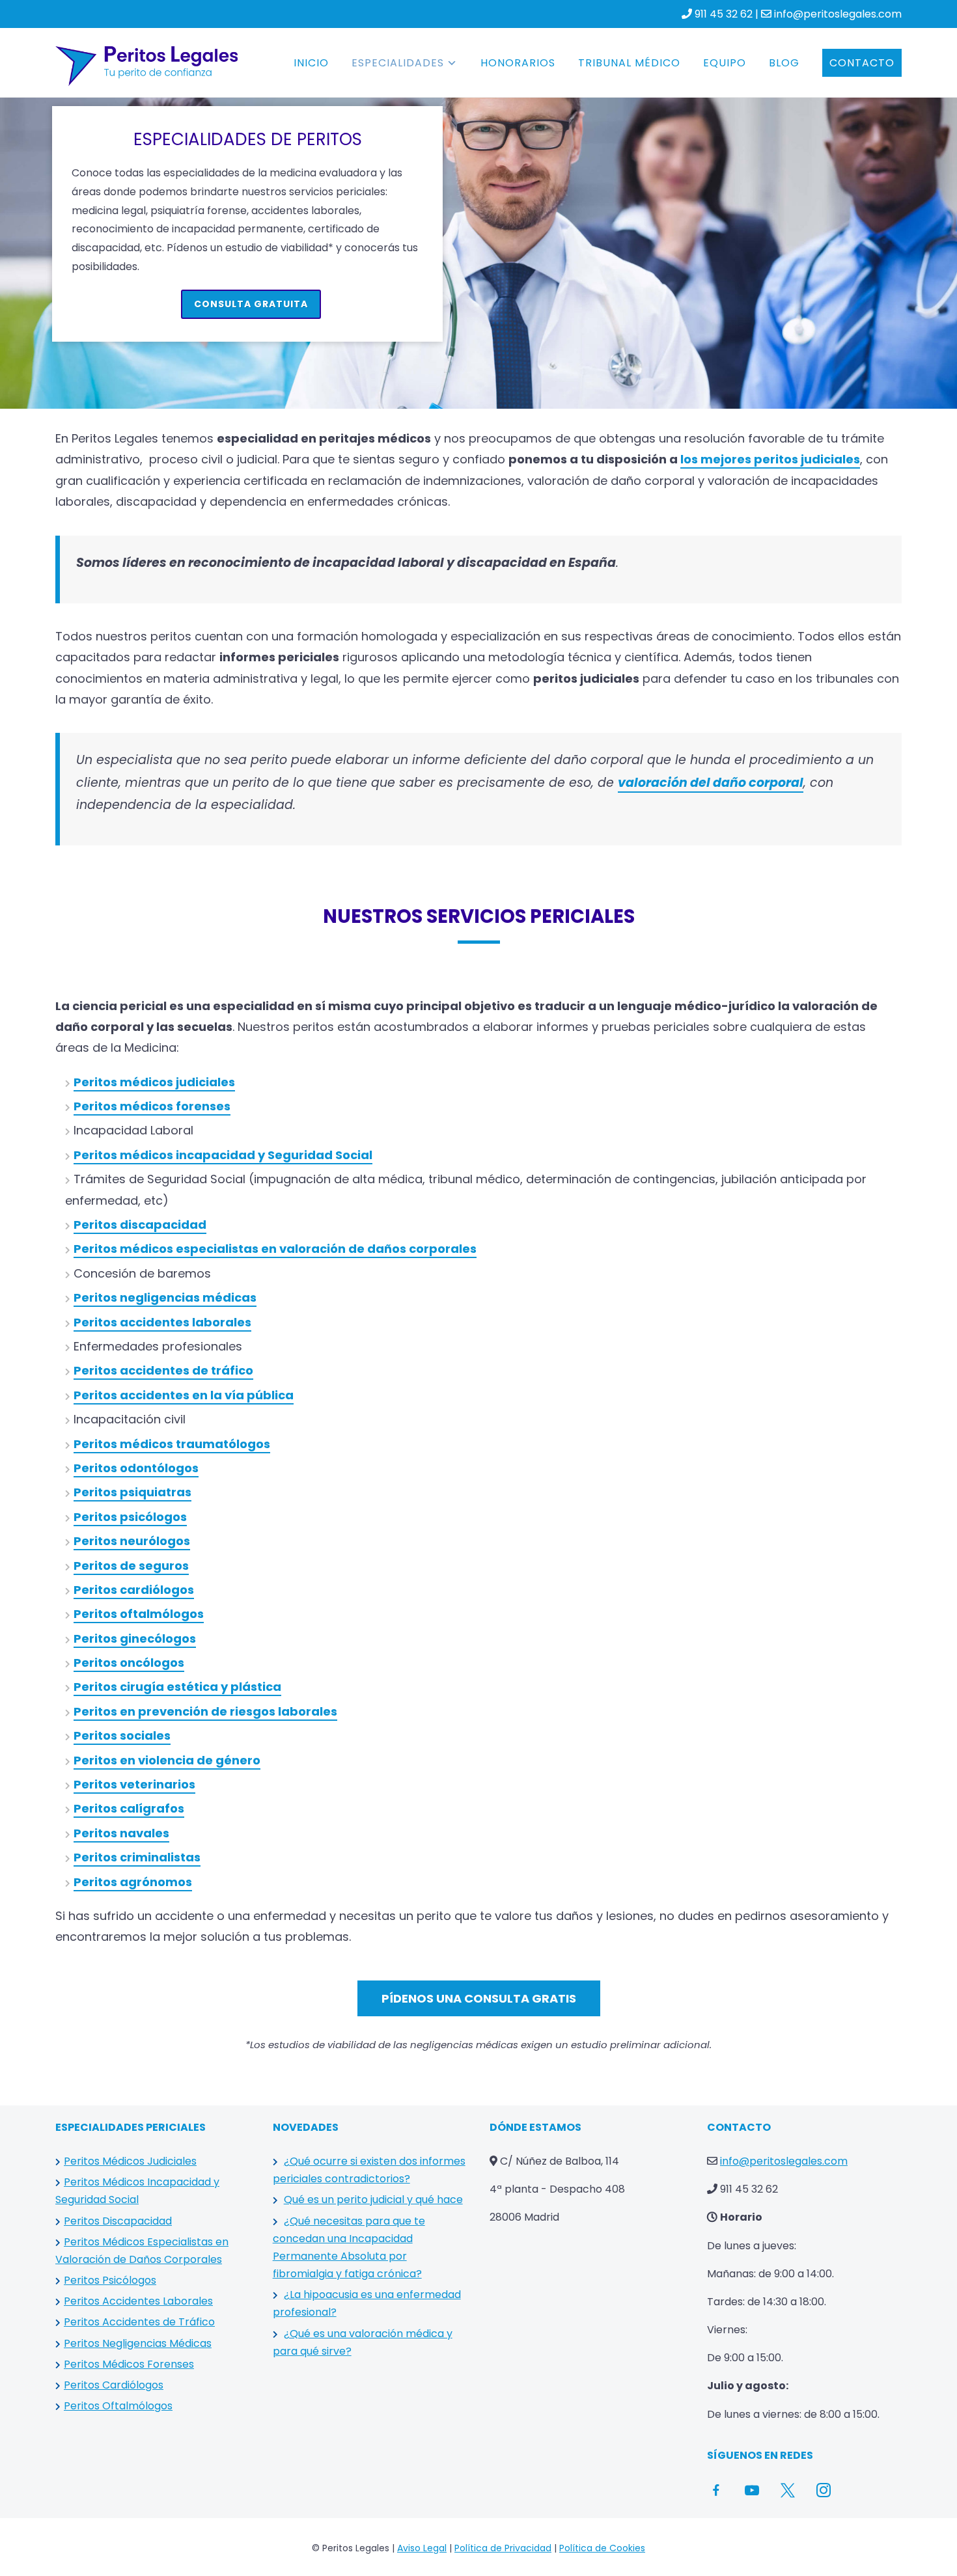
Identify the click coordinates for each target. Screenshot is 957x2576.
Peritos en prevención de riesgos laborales (205, 1711)
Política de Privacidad (503, 2548)
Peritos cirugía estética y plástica (177, 1687)
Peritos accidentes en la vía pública (184, 1395)
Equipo (725, 63)
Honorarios (518, 63)
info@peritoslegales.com (838, 14)
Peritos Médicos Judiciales (130, 2161)
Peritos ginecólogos (135, 1638)
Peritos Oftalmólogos (118, 2406)
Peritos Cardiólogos (114, 2385)
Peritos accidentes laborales (162, 1322)
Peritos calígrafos (129, 1808)
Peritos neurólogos (132, 1541)
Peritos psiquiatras (132, 1492)
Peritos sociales (122, 1735)
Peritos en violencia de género (167, 1760)
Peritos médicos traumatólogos (172, 1444)
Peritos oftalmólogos (139, 1614)
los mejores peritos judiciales (770, 459)
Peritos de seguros (131, 1566)
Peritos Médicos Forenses (129, 2364)
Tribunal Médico (629, 63)
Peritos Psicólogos (110, 2280)
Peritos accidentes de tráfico (163, 1370)
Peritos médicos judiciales (154, 1082)
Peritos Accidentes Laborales (138, 2301)
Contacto (862, 63)
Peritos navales (121, 1833)
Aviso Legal (422, 2548)
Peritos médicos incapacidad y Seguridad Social (223, 1155)
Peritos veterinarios (134, 1784)
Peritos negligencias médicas (165, 1297)
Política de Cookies (602, 2548)
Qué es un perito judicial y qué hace (373, 2199)
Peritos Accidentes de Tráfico (139, 2322)
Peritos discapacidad (140, 1225)
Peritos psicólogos (130, 1517)
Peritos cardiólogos (134, 1590)
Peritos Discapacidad (118, 2221)
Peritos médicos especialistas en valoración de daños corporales (275, 1249)
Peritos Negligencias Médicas (138, 2343)
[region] (478, 217)
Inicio (311, 63)
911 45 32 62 (724, 14)
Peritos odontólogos (136, 1468)
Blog (784, 63)
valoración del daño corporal (711, 783)
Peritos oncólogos (129, 1663)
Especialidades (398, 63)
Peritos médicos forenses (152, 1106)
